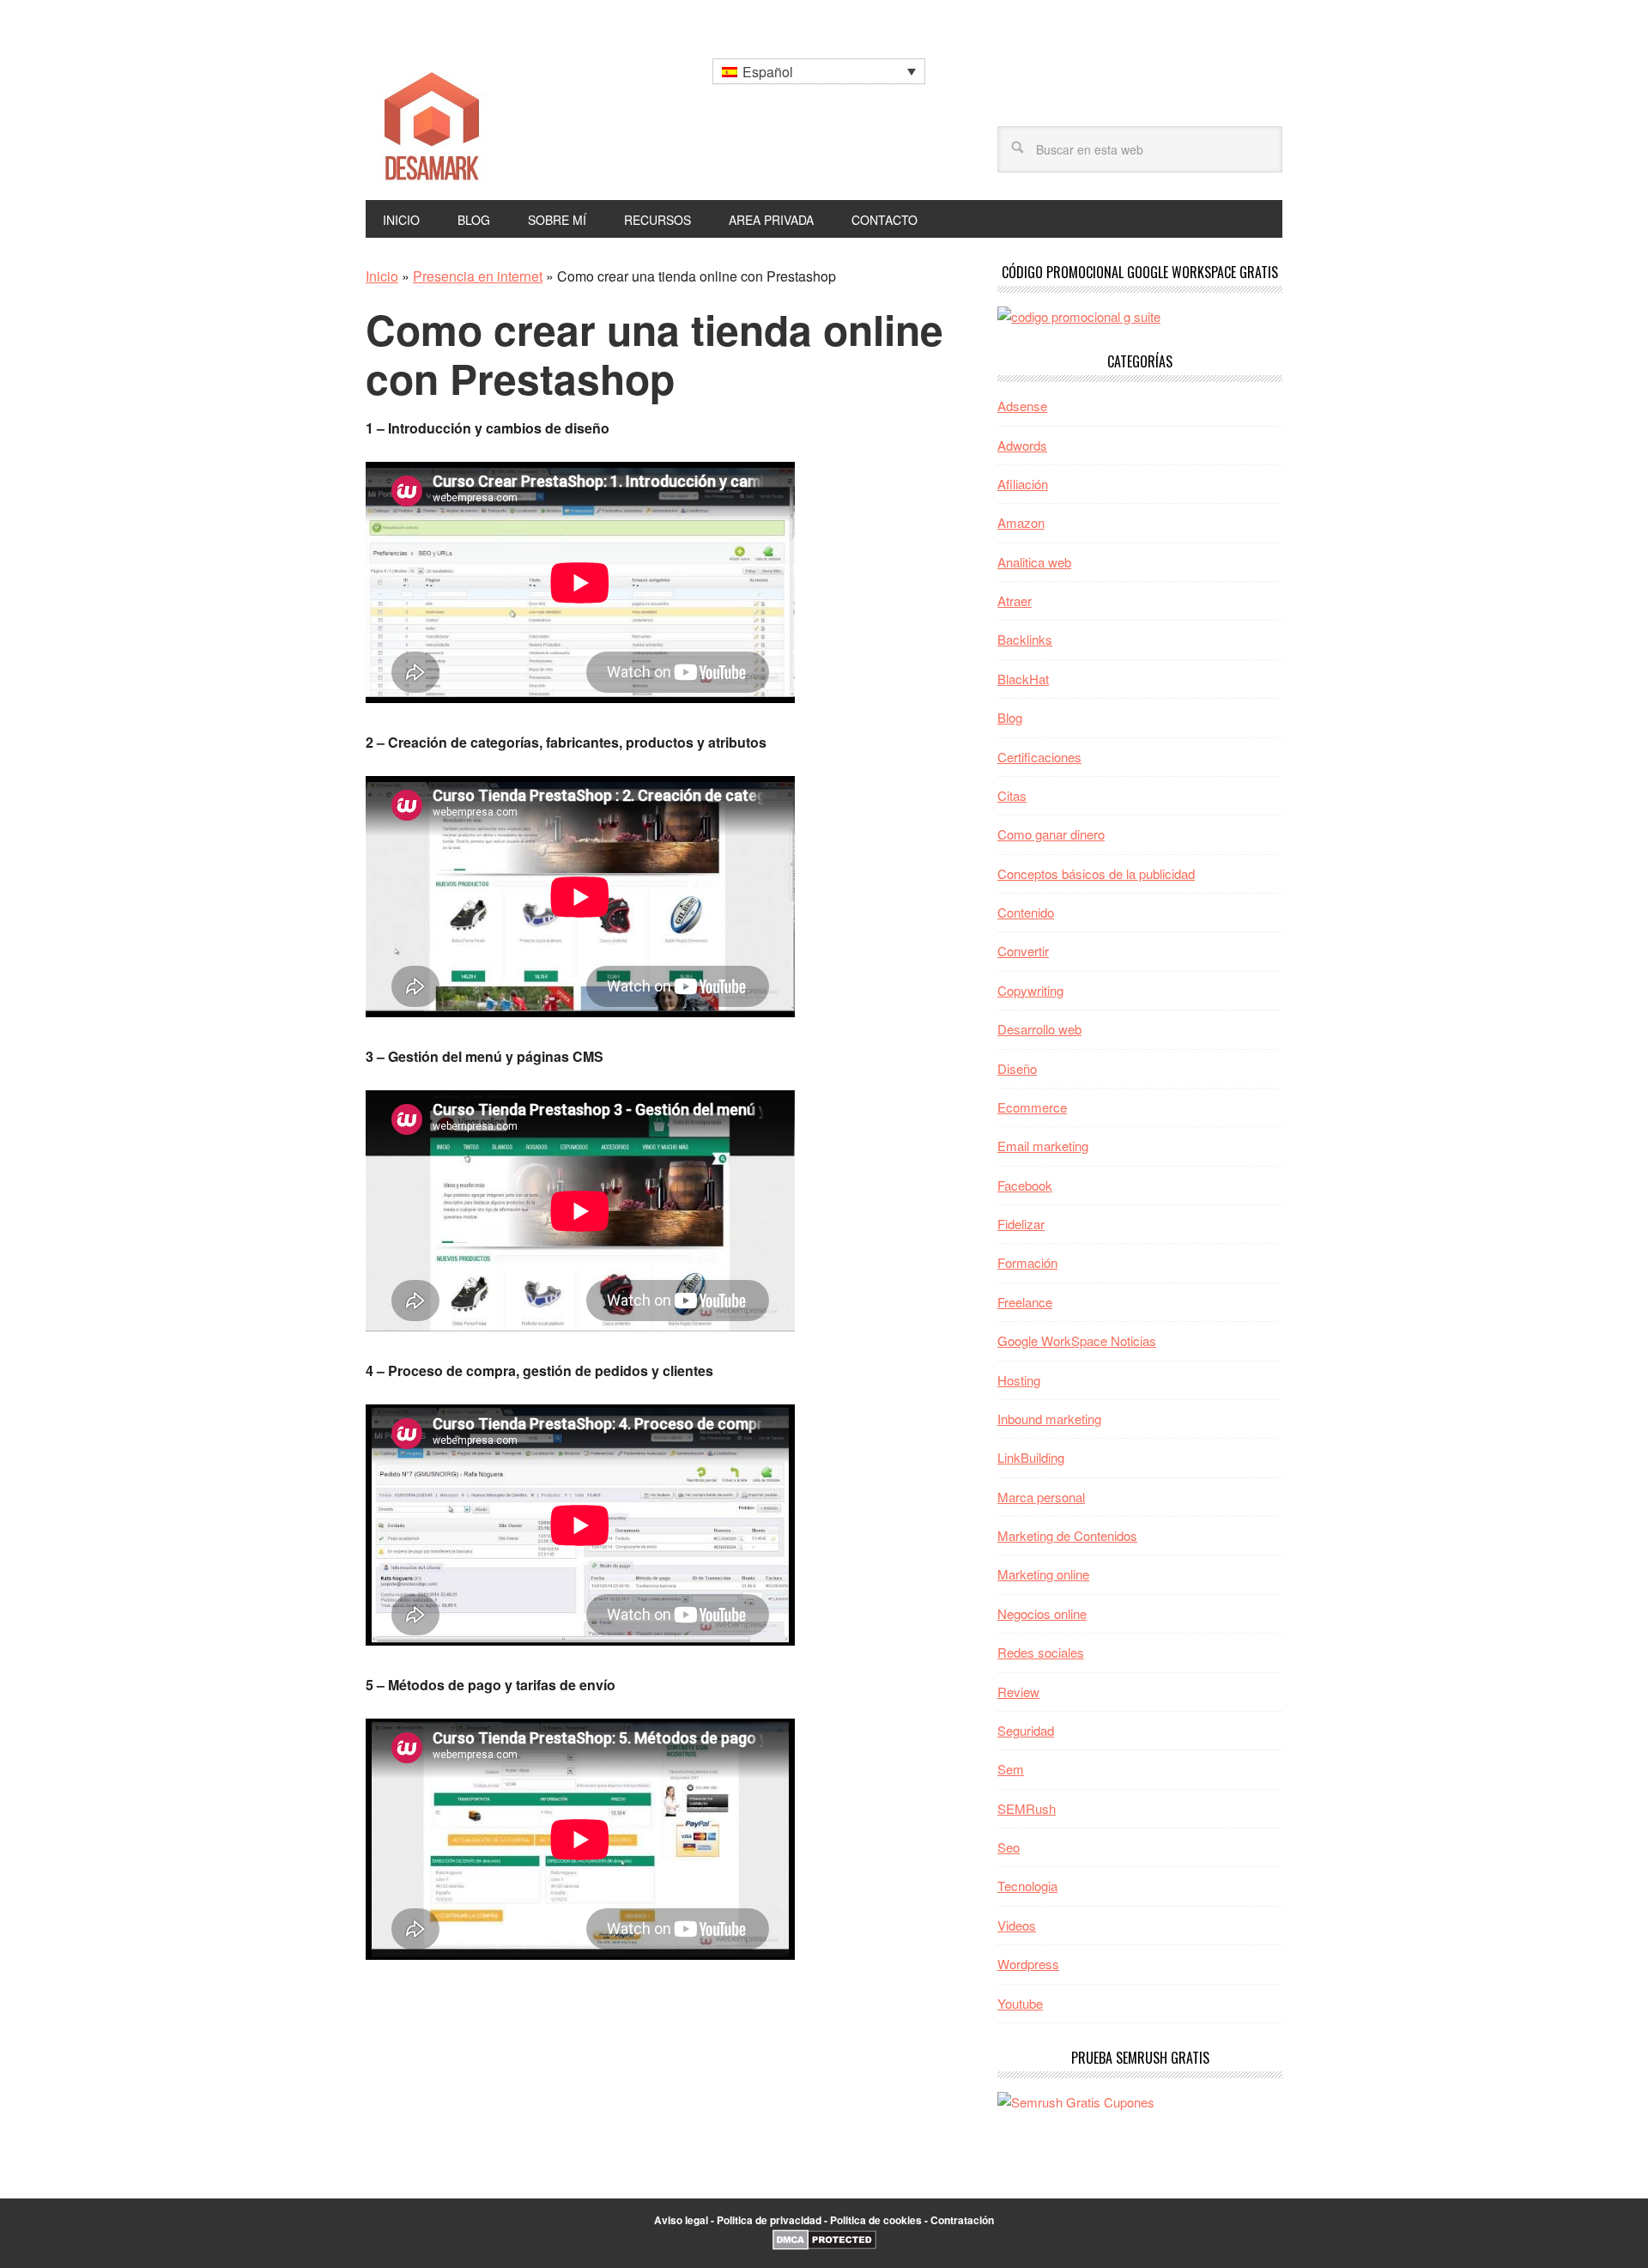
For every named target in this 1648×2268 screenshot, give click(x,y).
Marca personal (1041, 1497)
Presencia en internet (478, 276)
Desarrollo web (1039, 1029)
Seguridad (1026, 1730)
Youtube (1020, 2003)
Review (1018, 1692)
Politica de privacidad (769, 2220)
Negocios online (1042, 1613)
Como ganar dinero (1051, 834)
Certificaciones (1039, 757)
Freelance (1025, 1302)
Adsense (1022, 406)
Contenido (1026, 912)
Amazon (1021, 522)
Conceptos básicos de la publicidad (1096, 873)
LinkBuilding (1031, 1457)
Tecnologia (1027, 1886)
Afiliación (1023, 484)
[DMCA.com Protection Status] (824, 2246)
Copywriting (1030, 990)
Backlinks (1025, 639)
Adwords (1022, 445)
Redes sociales (1041, 1652)
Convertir (1023, 951)
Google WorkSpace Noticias (1077, 1340)
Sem (1011, 1769)
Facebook (1025, 1185)
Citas (1012, 795)
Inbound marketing (1049, 1419)
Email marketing (1043, 1146)
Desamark (482, 121)
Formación (1027, 1262)
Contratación (962, 2220)
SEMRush (1027, 1808)
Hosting (1019, 1380)
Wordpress (1028, 1964)
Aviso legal (681, 2220)
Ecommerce (1032, 1107)
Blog (1010, 717)
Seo (1009, 1847)
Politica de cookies (876, 2220)
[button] (819, 71)
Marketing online (1043, 1574)
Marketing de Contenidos (1067, 1535)
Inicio (382, 276)
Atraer (1015, 600)
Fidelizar (1021, 1224)
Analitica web (1034, 562)
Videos (1017, 1925)
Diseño (1017, 1068)
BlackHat (1023, 679)
